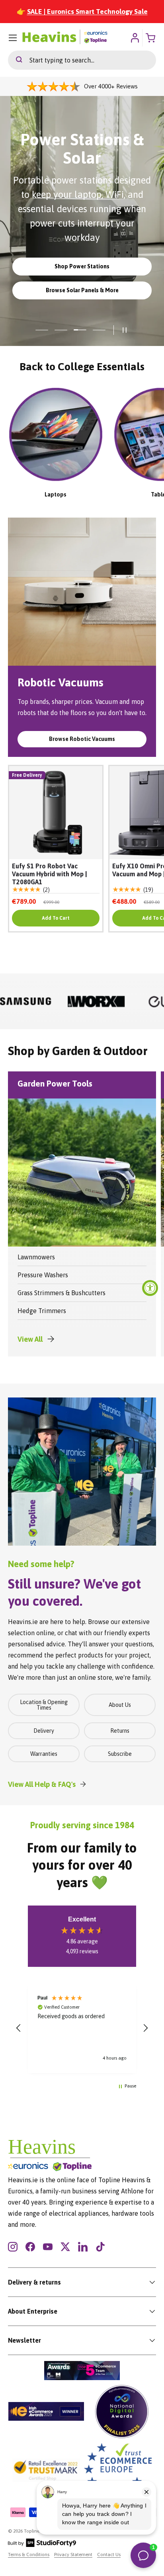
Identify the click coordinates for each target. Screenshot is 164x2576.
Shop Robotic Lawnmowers (82, 278)
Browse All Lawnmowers (82, 302)
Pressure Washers (43, 1275)
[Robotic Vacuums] (82, 592)
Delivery (44, 1731)
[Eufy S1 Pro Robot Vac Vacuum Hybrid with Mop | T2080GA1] (56, 813)
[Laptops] (56, 434)
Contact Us (109, 2555)
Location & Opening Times (44, 1705)
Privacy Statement (73, 2555)
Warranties (44, 1754)
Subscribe (120, 1754)
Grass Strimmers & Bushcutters (61, 1293)
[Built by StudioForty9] (42, 2545)
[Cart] (151, 38)
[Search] (15, 60)
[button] (19, 2028)
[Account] (135, 38)
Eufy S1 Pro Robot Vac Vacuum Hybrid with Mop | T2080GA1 (50, 874)
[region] (82, 2028)
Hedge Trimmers (42, 1311)
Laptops (56, 494)
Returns (120, 1731)
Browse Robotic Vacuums (82, 739)
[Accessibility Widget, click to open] (150, 1288)
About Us (120, 1705)
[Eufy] (96, 1001)
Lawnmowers (36, 1257)
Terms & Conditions (29, 2555)
